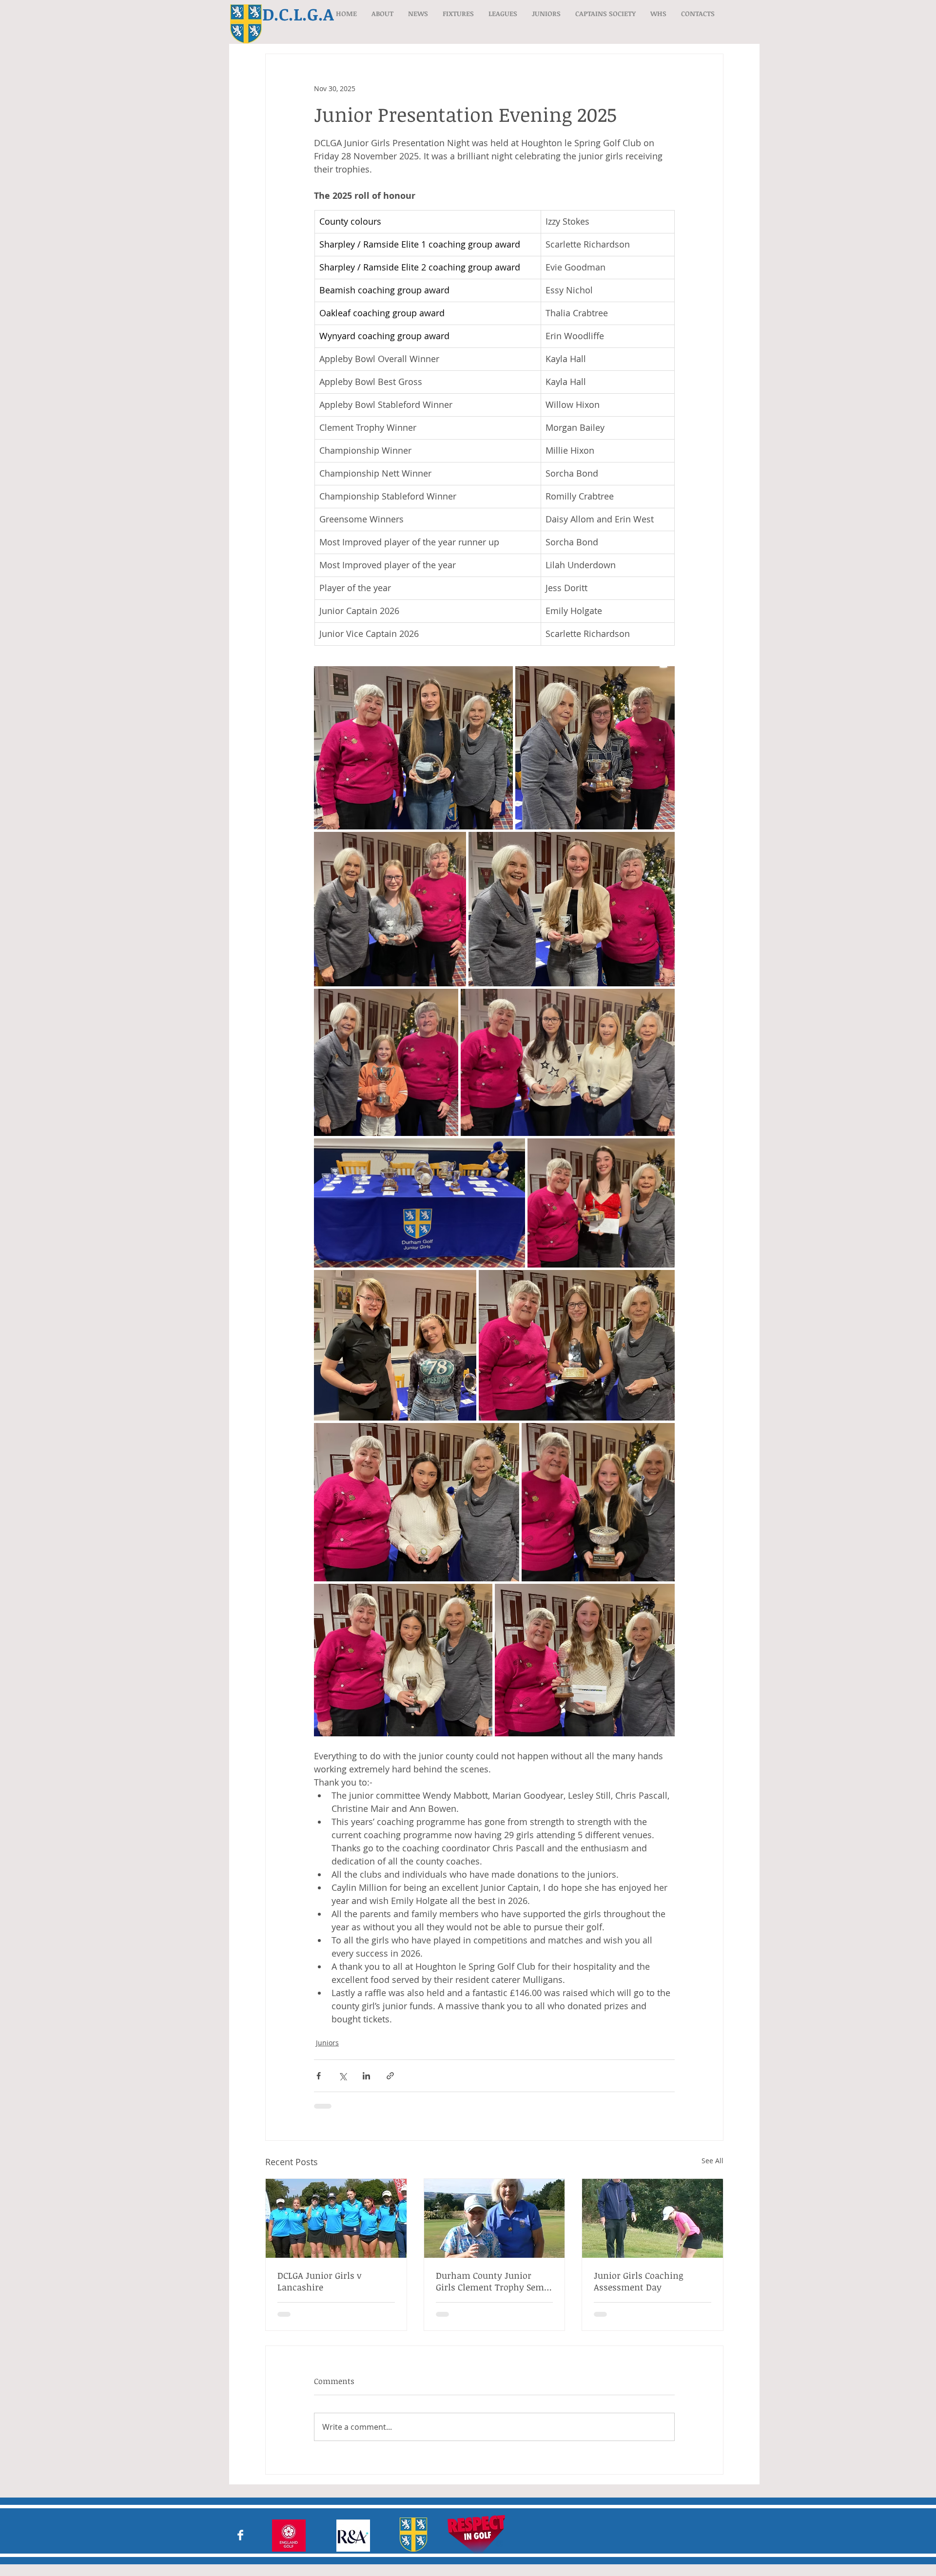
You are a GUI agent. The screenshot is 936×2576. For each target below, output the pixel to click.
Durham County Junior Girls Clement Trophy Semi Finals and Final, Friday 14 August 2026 (491, 2281)
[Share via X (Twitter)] (342, 2076)
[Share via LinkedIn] (366, 2076)
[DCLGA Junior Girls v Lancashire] (336, 2218)
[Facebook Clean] (240, 2535)
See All (712, 2161)
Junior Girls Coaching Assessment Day (638, 2281)
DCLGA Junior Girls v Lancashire (319, 2281)
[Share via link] (390, 2076)
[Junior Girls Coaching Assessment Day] (653, 2218)
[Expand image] (413, 748)
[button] (382, 13)
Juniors (327, 2043)
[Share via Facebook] (319, 2076)
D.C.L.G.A (298, 14)
